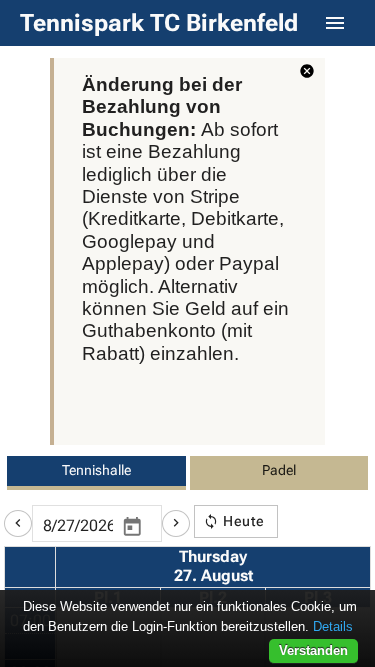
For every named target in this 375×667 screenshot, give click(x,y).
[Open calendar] (132, 527)
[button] (18, 523)
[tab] (96, 473)
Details (333, 626)
